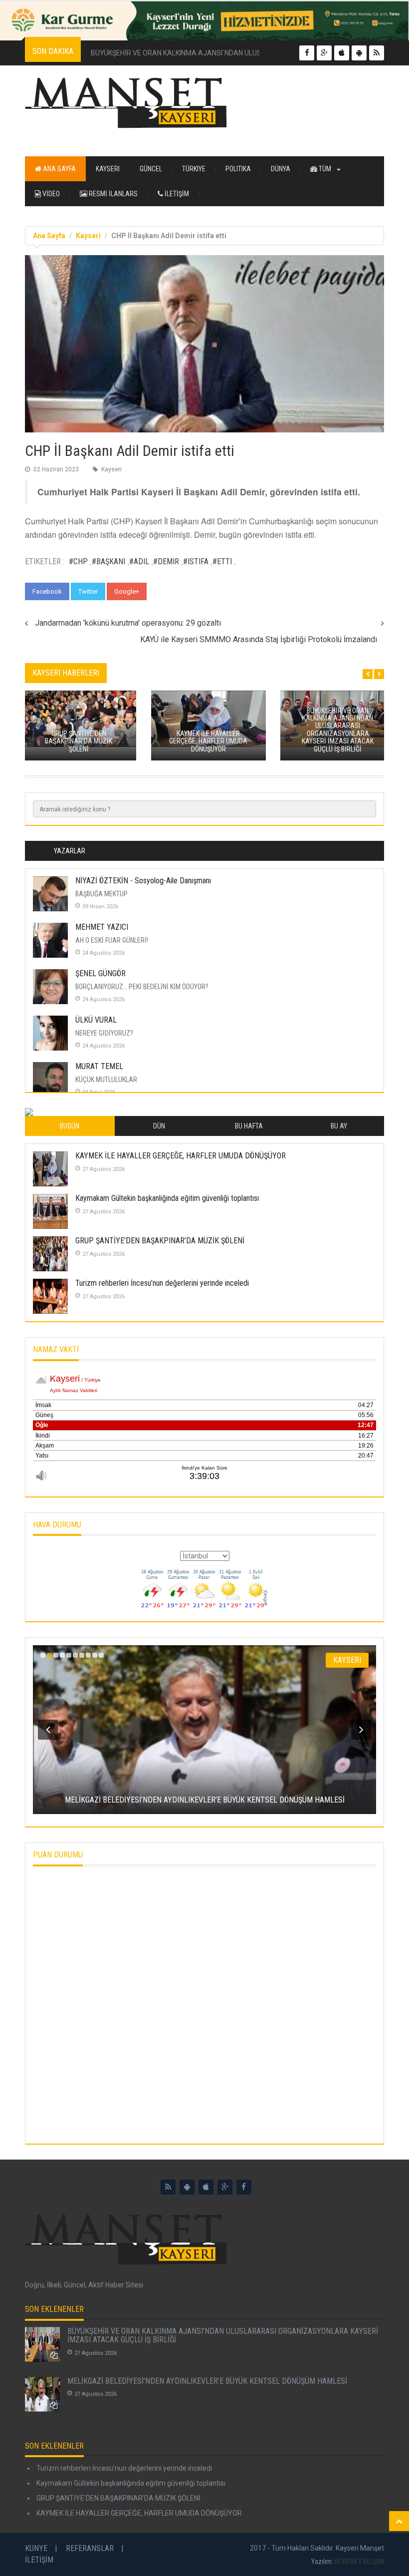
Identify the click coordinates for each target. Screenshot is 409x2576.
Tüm (325, 169)
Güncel (151, 169)
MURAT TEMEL (99, 1066)
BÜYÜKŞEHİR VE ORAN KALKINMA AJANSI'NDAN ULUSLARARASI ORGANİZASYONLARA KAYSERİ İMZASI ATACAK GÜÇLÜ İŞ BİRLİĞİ (223, 2336)
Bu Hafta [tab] (249, 1126)
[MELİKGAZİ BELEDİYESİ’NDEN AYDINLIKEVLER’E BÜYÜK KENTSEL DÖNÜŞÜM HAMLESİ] (42, 2394)
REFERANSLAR (90, 2548)
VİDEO (50, 194)
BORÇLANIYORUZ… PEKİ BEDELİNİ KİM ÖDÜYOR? (142, 987)
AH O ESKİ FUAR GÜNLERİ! (112, 940)
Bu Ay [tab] (339, 1126)
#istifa (196, 561)
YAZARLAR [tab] (70, 851)
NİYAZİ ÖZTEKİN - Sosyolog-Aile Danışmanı (143, 881)
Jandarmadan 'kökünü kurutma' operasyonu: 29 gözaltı (128, 623)
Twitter (88, 591)
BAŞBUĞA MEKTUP (102, 894)
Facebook (47, 591)
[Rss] (168, 2187)
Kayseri (108, 169)
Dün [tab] (159, 1126)
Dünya (281, 169)
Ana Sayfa (59, 169)
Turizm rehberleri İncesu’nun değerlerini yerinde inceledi (162, 1283)
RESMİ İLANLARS (112, 194)
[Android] (187, 2187)
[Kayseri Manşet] (204, 103)
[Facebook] (244, 2187)
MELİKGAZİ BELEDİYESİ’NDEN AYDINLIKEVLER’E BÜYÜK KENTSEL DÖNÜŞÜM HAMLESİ (207, 2381)
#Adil (139, 561)
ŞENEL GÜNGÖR (101, 973)
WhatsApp (171, 591)
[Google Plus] (225, 2187)
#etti (222, 561)
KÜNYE (36, 2548)
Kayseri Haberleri (66, 673)
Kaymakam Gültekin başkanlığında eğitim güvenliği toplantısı (167, 1198)
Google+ (127, 591)
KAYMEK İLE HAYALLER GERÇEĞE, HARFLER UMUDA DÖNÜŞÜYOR (181, 1156)
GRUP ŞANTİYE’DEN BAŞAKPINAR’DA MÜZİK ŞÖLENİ (160, 1241)
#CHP (78, 561)
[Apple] (206, 2187)
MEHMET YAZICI (102, 927)
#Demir (166, 561)
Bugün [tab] (70, 1126)
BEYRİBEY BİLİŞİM (359, 2562)
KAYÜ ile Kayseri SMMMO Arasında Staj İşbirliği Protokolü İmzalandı (259, 639)
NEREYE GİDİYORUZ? (104, 1033)
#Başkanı (108, 561)
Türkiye (194, 169)
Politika (238, 169)
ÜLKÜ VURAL (96, 1020)
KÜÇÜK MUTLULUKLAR (106, 1080)
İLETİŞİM (176, 194)
